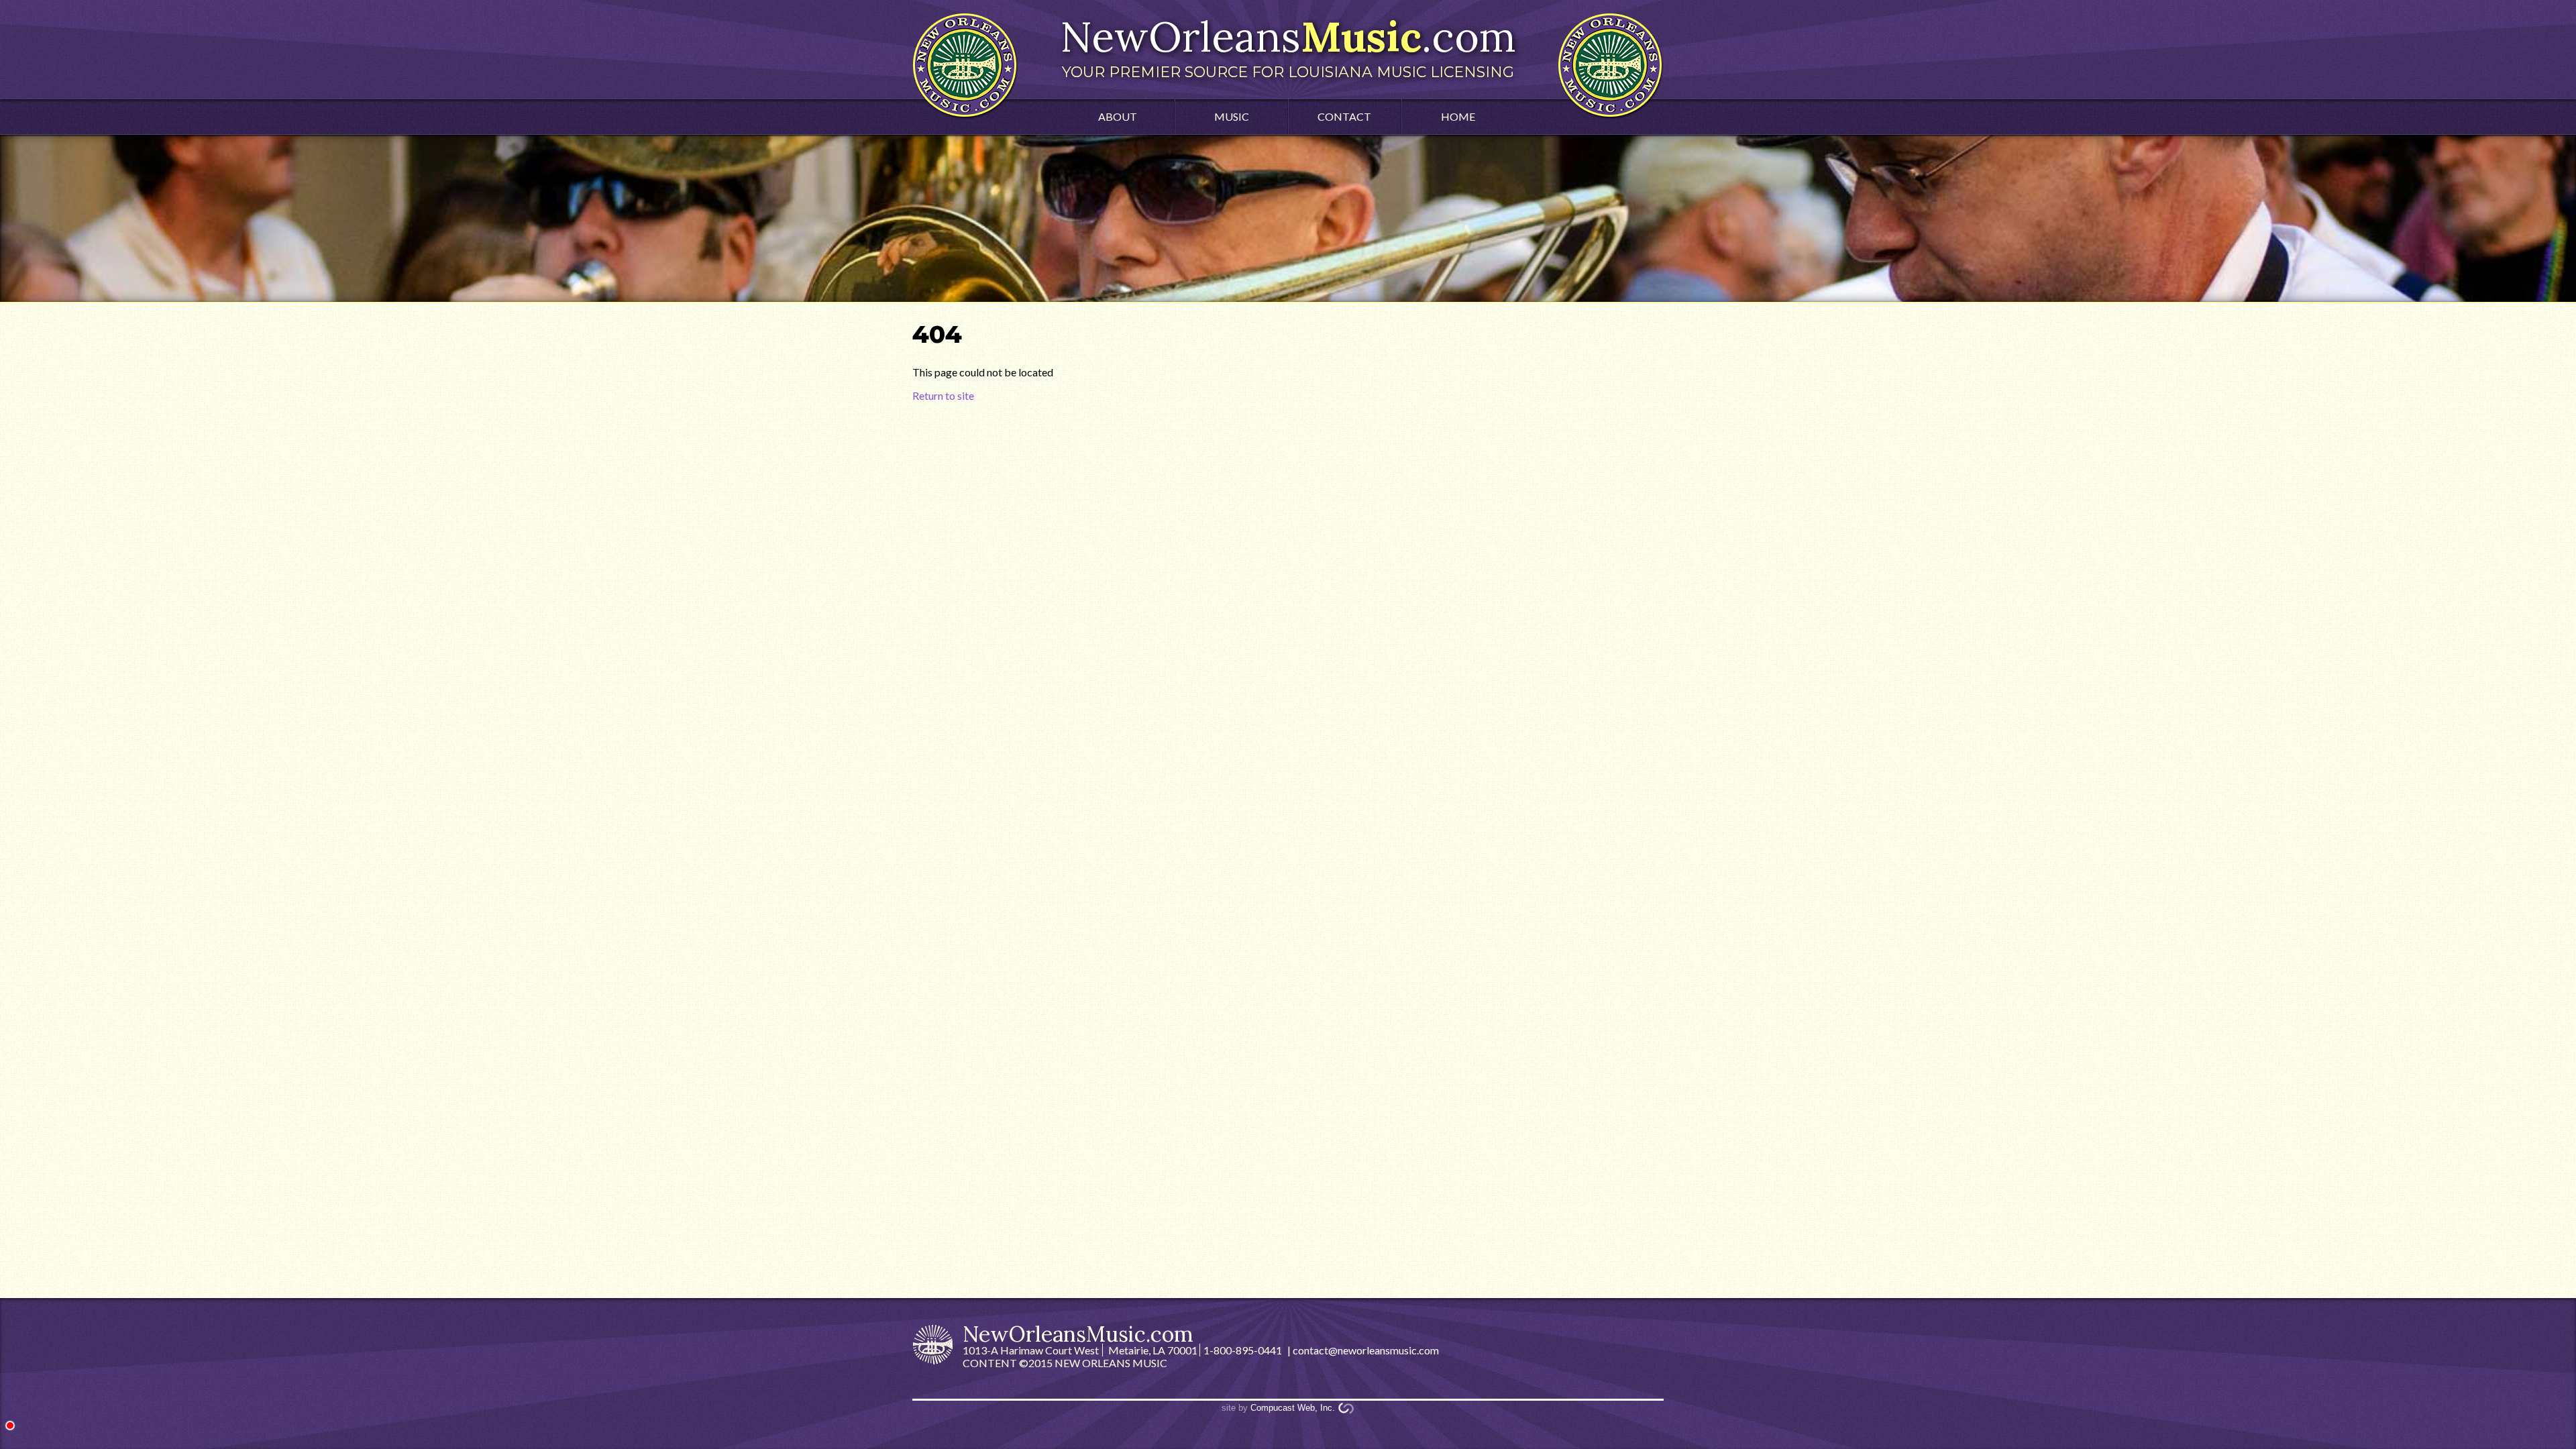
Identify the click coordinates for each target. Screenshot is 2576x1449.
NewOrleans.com (1288, 46)
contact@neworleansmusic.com (1366, 1350)
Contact (1344, 116)
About (1118, 116)
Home (1458, 116)
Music (1232, 116)
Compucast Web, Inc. (1293, 1408)
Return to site (943, 395)
